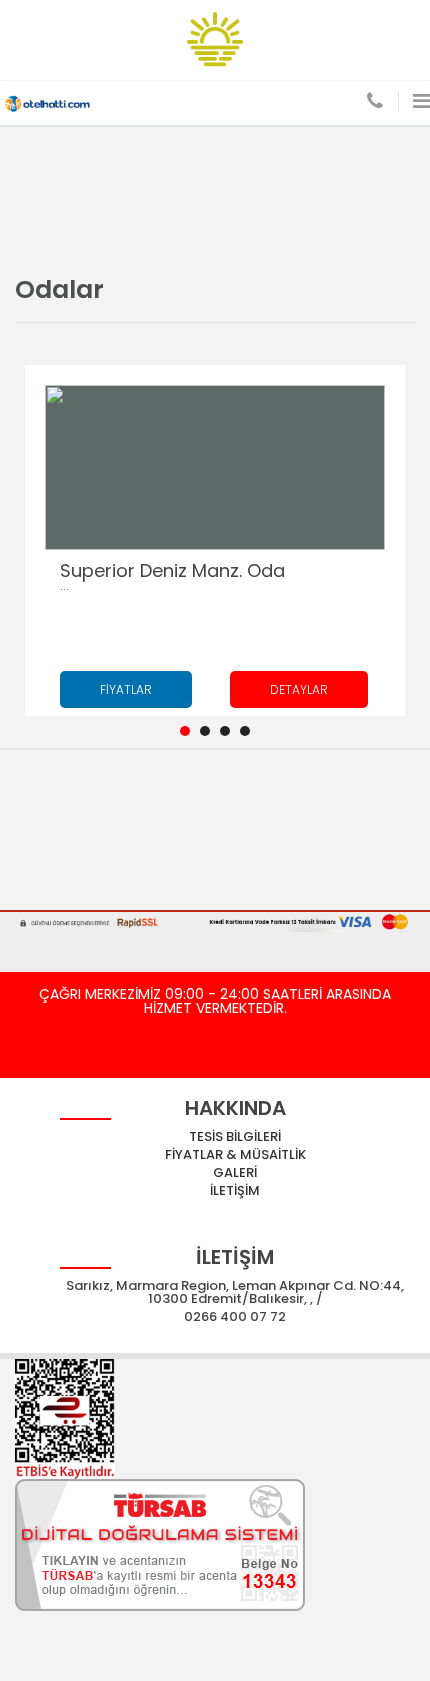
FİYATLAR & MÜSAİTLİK (235, 1154)
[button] (185, 731)
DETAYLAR (299, 689)
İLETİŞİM (235, 1190)
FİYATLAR (126, 689)
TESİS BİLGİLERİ (235, 1136)
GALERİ (235, 1172)
